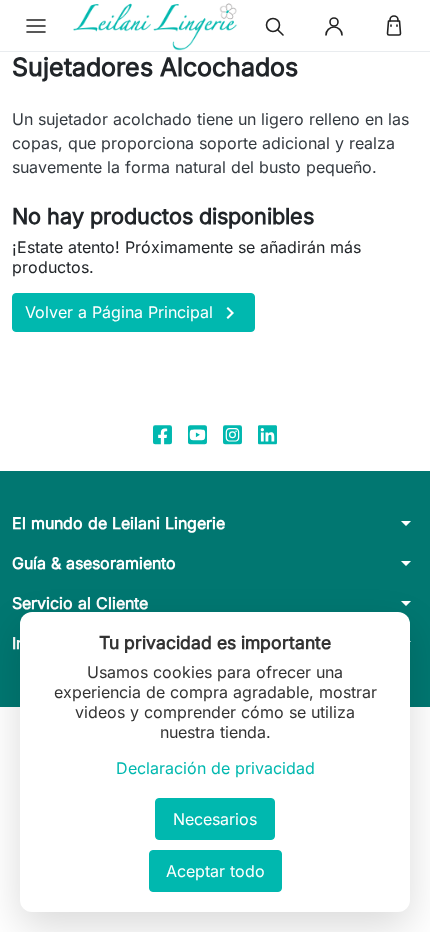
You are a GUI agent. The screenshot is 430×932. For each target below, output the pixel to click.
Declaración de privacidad (215, 768)
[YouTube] (197, 433)
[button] (36, 26)
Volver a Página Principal (133, 313)
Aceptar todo (215, 871)
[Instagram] (232, 433)
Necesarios (215, 819)
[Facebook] (162, 433)
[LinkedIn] (267, 433)
